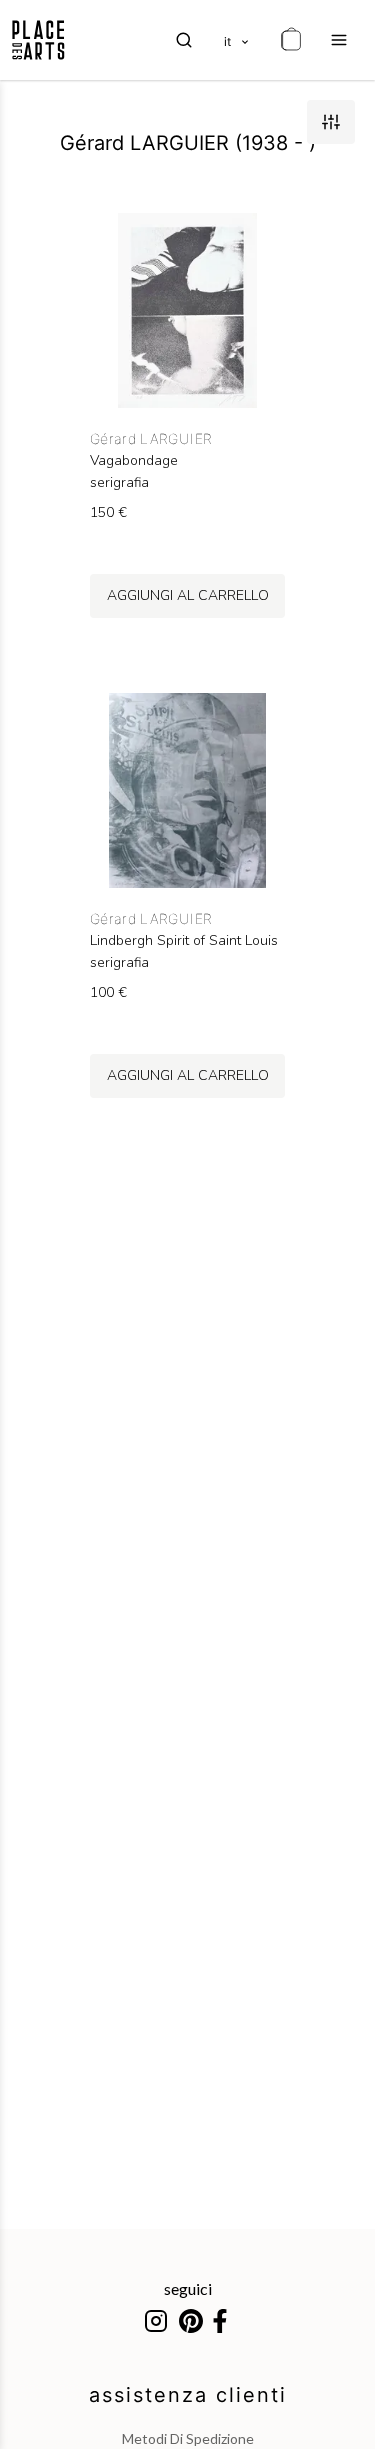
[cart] (291, 40)
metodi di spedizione (188, 2438)
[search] (184, 40)
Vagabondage (134, 461)
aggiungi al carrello (188, 595)
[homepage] (38, 40)
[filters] (331, 122)
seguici (188, 2288)
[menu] (339, 40)
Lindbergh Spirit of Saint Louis (184, 941)
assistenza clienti (188, 2395)
